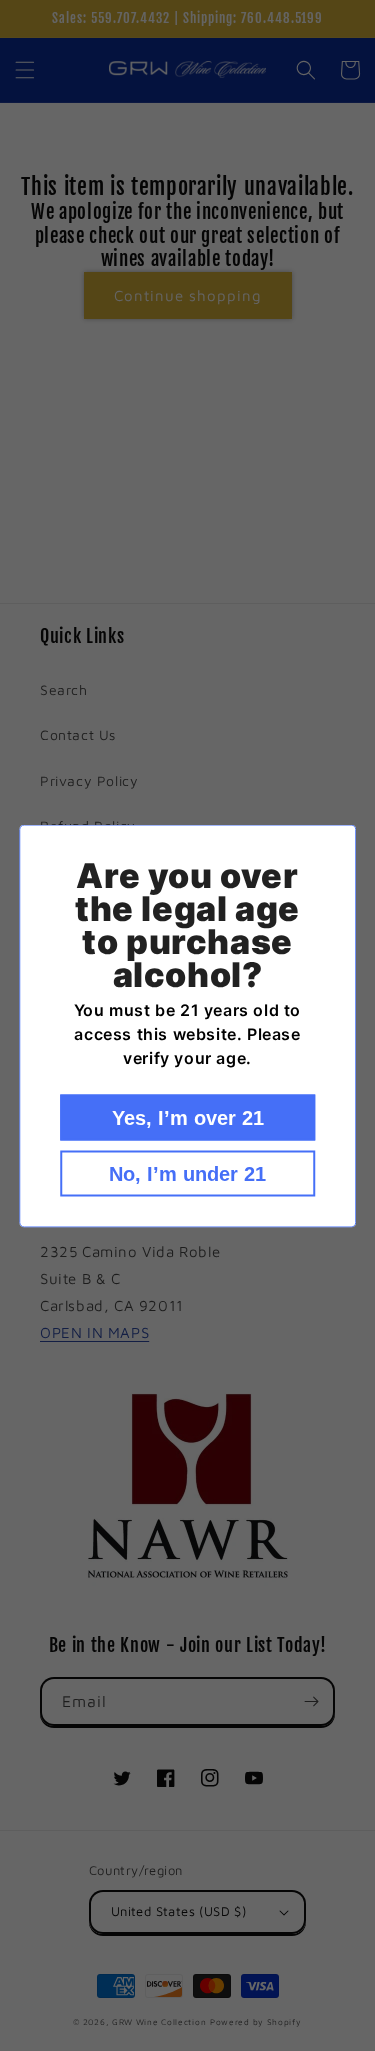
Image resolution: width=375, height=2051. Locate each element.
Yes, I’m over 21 (188, 1117)
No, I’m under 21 (187, 1173)
